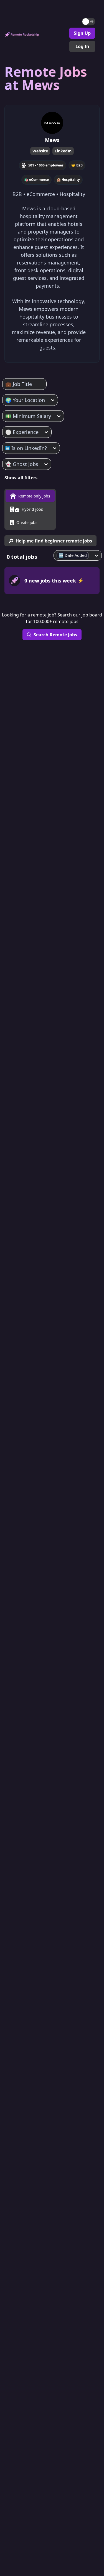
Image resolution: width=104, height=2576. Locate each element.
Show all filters (21, 478)
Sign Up (82, 33)
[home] (22, 35)
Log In (82, 46)
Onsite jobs (27, 522)
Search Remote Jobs (55, 635)
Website (40, 151)
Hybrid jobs (32, 509)
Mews (52, 140)
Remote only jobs (34, 496)
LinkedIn (63, 151)
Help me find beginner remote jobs (54, 541)
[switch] (88, 22)
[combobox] (6, 384)
